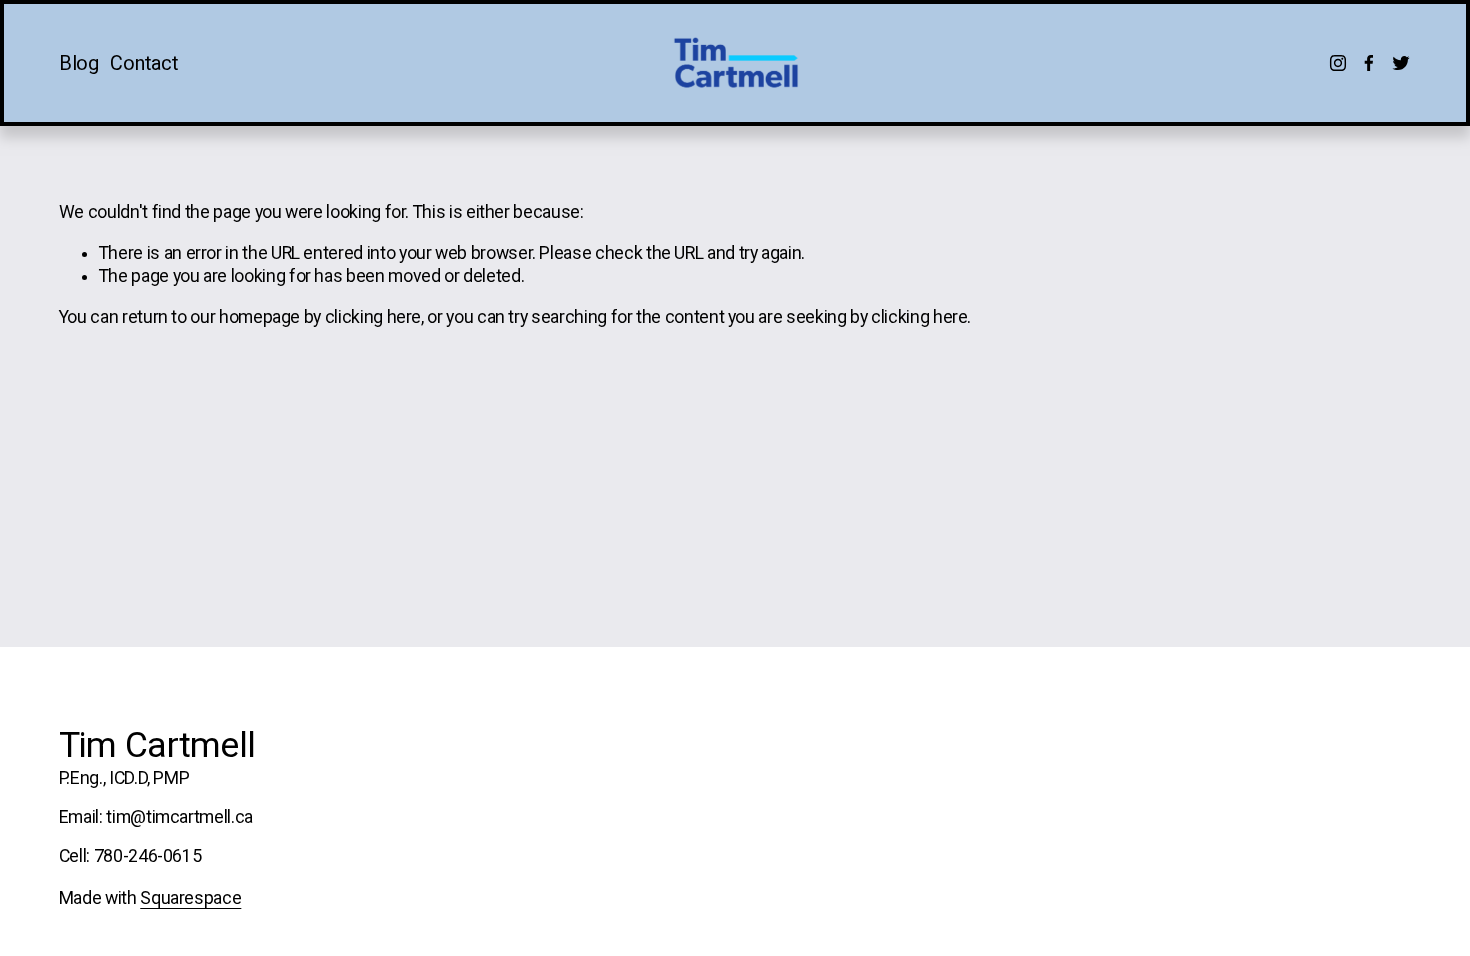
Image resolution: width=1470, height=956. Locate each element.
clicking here (373, 317)
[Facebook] (1369, 63)
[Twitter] (1401, 63)
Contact (144, 63)
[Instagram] (1338, 63)
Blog (79, 63)
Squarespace (190, 898)
